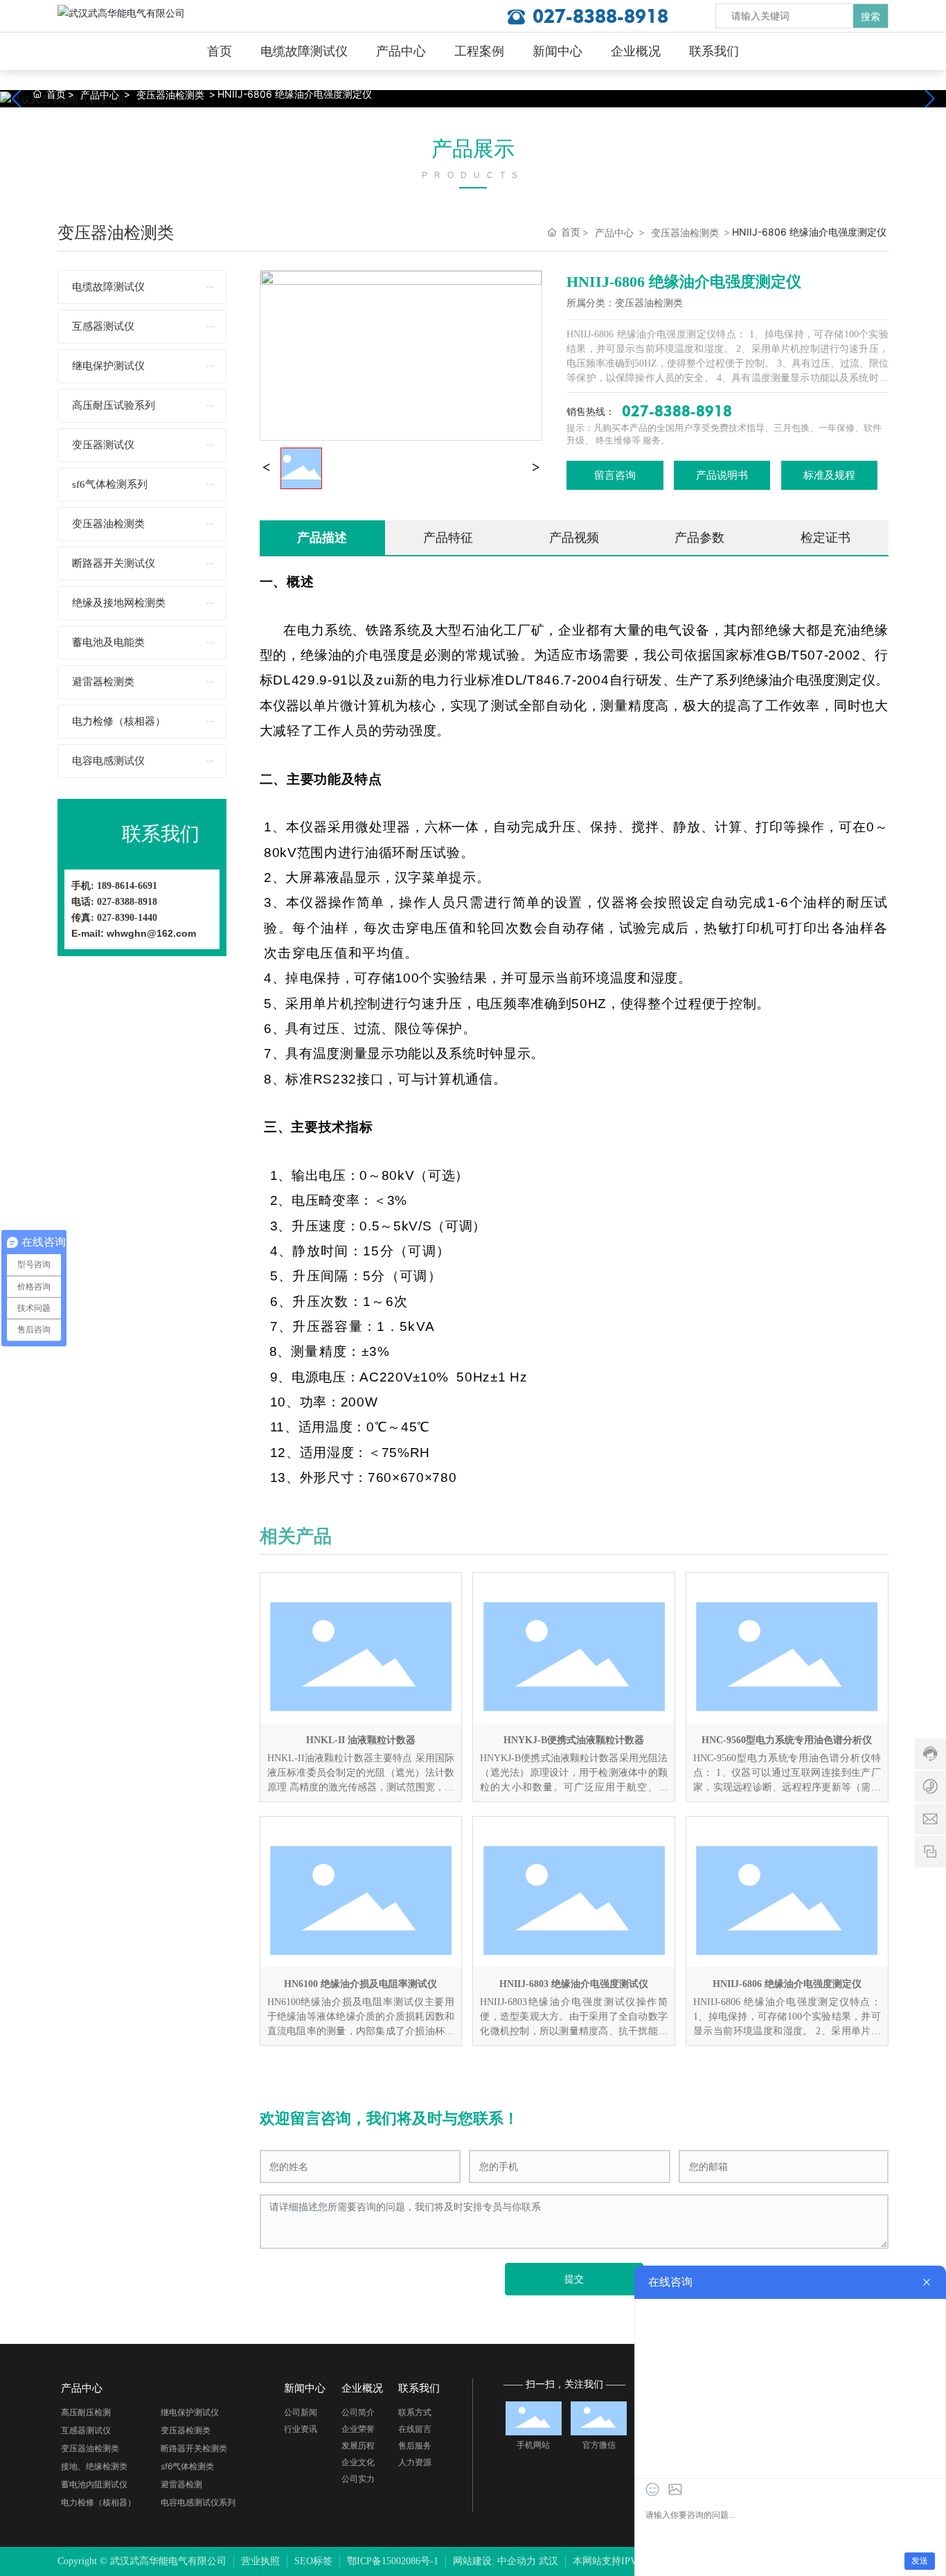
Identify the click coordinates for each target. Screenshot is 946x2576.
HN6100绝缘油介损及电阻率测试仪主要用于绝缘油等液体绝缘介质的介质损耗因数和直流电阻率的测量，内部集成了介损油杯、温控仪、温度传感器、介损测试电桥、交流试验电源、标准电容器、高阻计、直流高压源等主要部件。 (361, 2018)
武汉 (548, 2561)
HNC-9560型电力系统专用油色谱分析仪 (787, 1740)
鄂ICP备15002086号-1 (393, 2561)
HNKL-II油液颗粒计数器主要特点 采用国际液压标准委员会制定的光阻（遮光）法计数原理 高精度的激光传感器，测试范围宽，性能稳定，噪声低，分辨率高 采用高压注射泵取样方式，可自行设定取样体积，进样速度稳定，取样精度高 (361, 1774)
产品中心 (100, 95)
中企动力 (517, 2561)
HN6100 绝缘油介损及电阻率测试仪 (360, 1984)
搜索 (871, 16)
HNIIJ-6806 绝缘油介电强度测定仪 (787, 1984)
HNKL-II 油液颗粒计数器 (361, 1740)
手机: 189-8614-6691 (114, 886)
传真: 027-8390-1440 (114, 918)
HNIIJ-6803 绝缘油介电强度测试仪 (574, 1984)
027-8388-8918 (600, 16)
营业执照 (260, 2561)
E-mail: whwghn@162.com (134, 933)
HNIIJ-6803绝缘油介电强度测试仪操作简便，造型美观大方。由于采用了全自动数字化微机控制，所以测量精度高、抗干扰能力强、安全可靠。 (574, 2018)
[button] (930, 98)
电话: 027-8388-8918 (114, 902)
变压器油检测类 (170, 95)
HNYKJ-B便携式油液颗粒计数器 (574, 1740)
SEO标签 (313, 2561)
